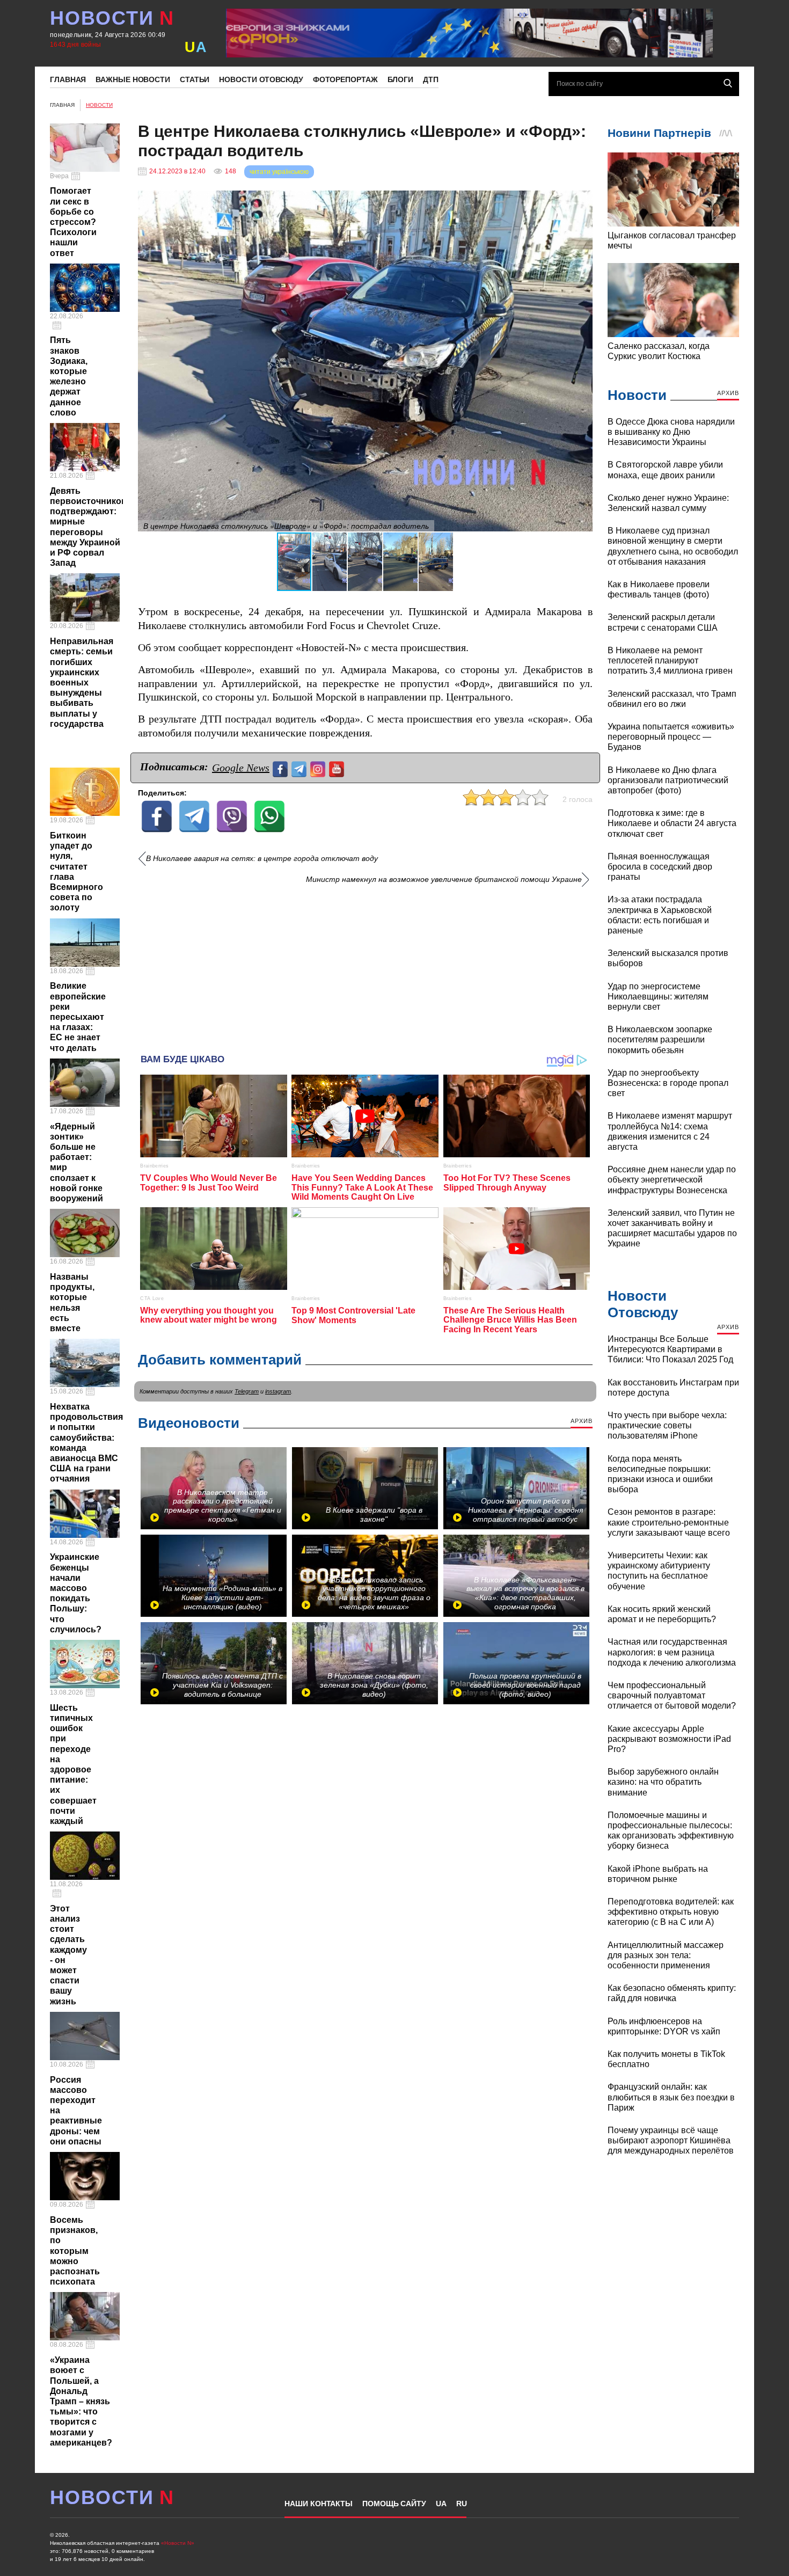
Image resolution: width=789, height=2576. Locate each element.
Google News (241, 768)
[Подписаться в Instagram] (319, 768)
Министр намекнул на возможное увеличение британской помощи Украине (444, 880)
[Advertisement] (365, 965)
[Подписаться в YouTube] (338, 768)
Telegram (247, 1391)
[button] (583, 200)
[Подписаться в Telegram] (300, 768)
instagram (278, 1391)
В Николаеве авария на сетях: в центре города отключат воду (262, 859)
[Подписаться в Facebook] (282, 768)
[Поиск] (728, 83)
